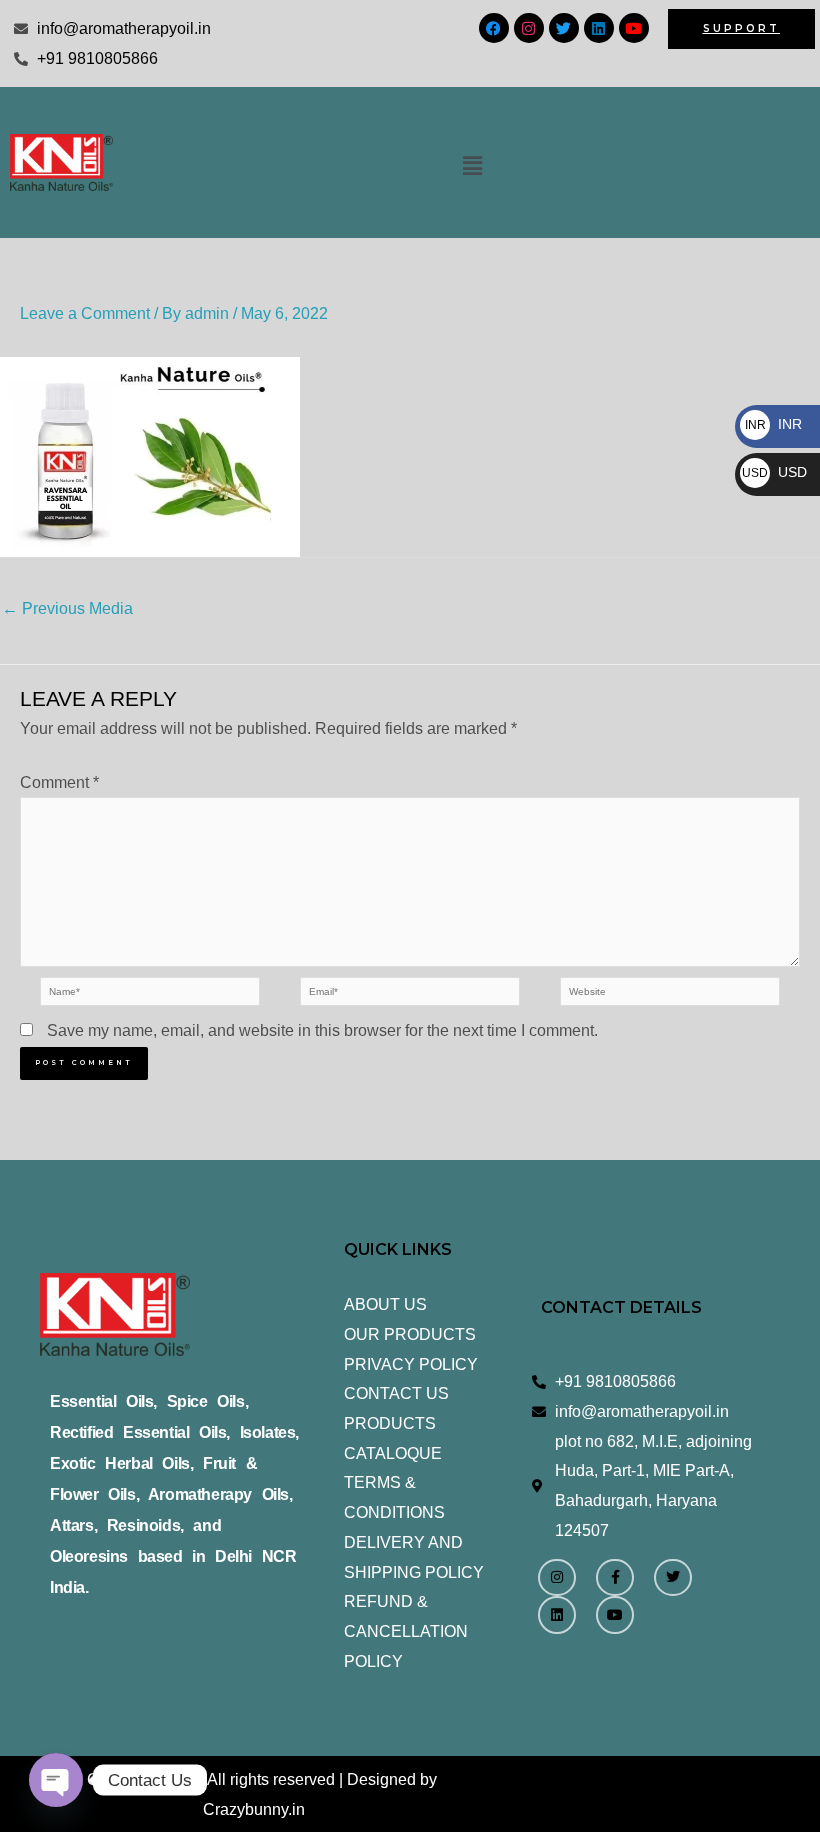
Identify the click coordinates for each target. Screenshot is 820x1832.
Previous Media (67, 608)
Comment (59, 782)
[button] (472, 166)
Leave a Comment (85, 313)
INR (773, 424)
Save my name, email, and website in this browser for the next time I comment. (322, 1030)
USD (774, 472)
